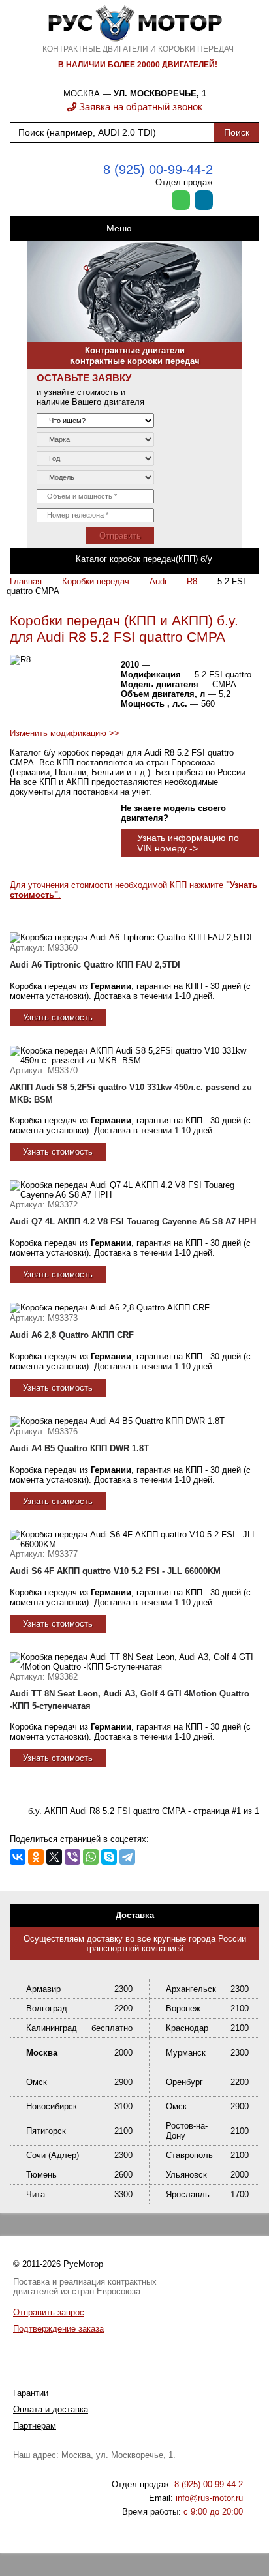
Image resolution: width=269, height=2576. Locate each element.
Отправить (120, 536)
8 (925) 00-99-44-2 (158, 170)
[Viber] (72, 1857)
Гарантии (31, 2393)
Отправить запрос (49, 2312)
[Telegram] (127, 1857)
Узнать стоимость (58, 1017)
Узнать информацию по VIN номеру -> (188, 843)
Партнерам (35, 2426)
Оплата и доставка (51, 2409)
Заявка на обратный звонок (139, 107)
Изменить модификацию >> (65, 733)
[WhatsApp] (91, 1857)
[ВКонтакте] (18, 1857)
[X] (54, 1857)
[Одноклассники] (36, 1857)
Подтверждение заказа (58, 2329)
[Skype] (109, 1857)
